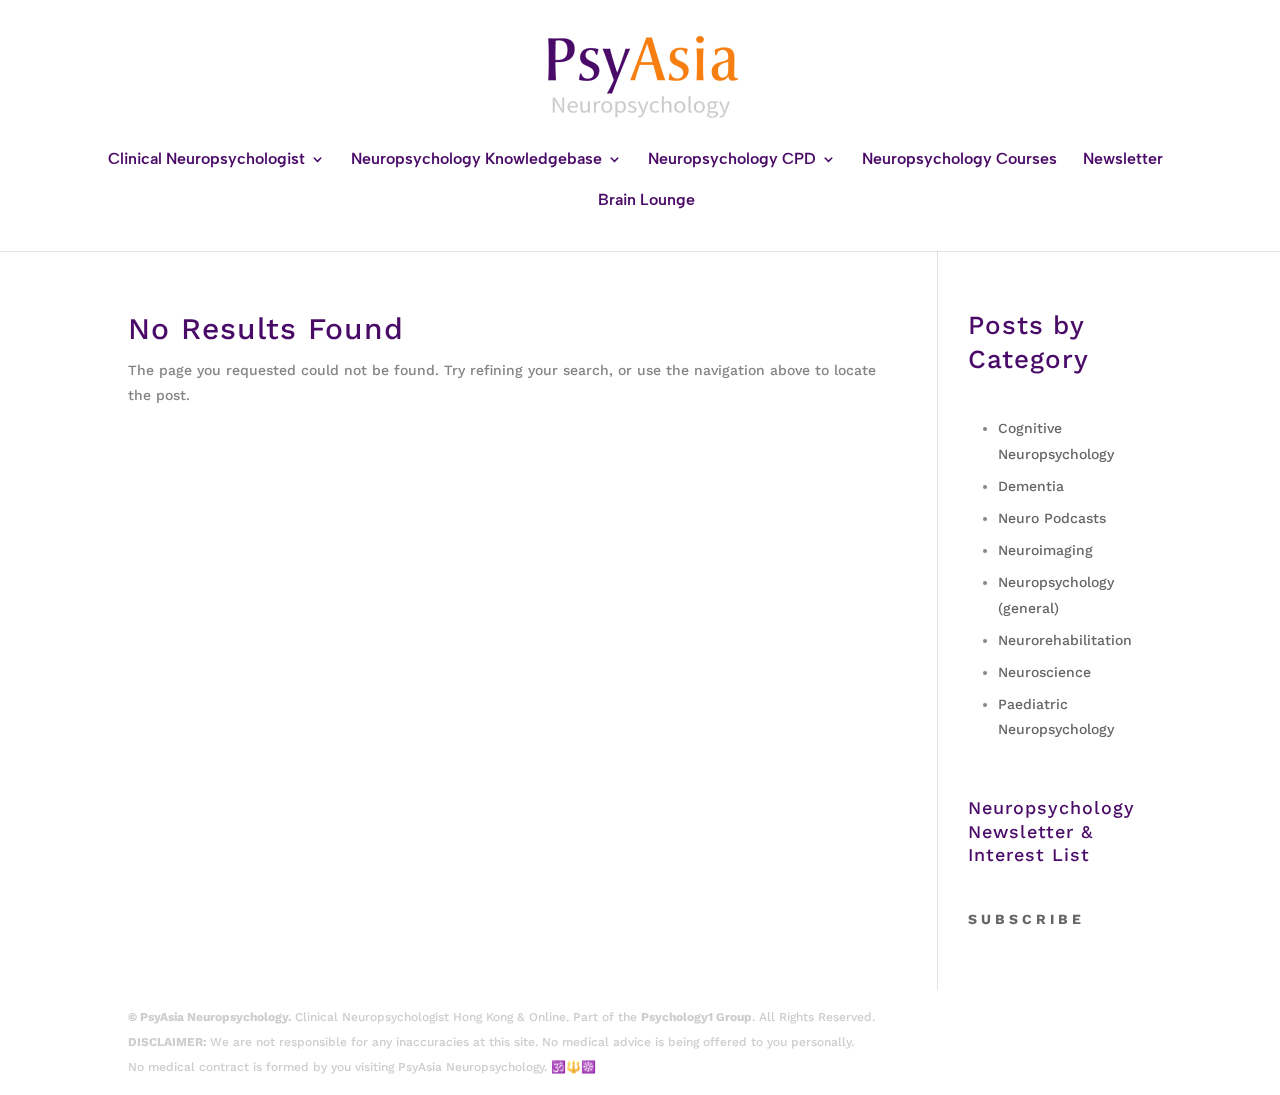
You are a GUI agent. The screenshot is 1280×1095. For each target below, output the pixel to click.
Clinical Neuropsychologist (206, 160)
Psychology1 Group (696, 1017)
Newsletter (1123, 160)
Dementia (1031, 486)
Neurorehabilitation (1065, 640)
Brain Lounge (646, 201)
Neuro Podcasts (1052, 518)
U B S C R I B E (1031, 919)
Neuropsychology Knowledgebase (476, 160)
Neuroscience (1044, 672)
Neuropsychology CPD (732, 160)
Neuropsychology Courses (959, 160)
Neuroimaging (1045, 550)
